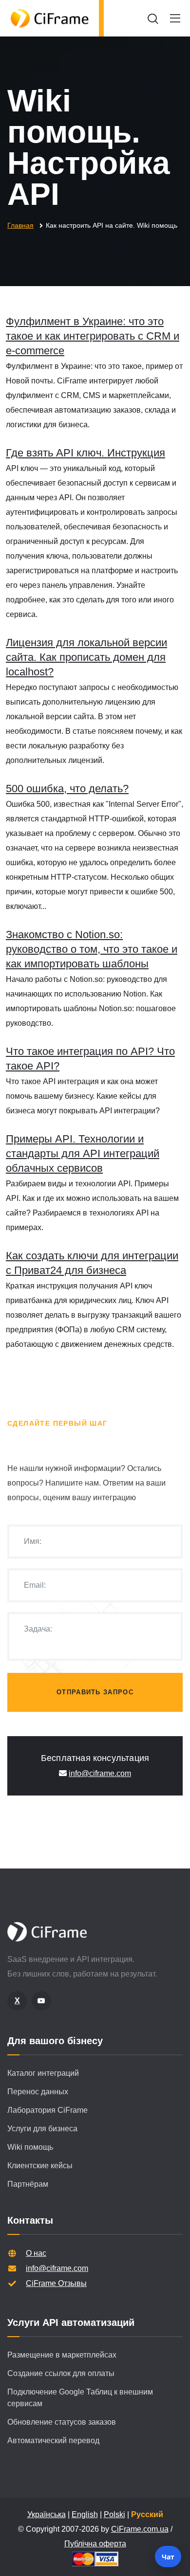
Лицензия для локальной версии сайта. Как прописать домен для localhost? (86, 657)
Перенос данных (38, 2092)
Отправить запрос (95, 1692)
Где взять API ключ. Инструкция (85, 453)
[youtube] (41, 2001)
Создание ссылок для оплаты (61, 2373)
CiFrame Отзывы (56, 2283)
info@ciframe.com (100, 1773)
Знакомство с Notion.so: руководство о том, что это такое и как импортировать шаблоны (92, 949)
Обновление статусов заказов (62, 2422)
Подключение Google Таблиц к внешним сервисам (80, 2398)
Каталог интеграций (43, 2073)
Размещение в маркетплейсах (62, 2355)
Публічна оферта (95, 2544)
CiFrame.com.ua (140, 2529)
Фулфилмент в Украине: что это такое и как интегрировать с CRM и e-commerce (93, 336)
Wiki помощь (30, 2147)
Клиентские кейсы (40, 2166)
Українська (47, 2514)
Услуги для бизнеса (42, 2129)
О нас (36, 2253)
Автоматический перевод (53, 2440)
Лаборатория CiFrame (47, 2110)
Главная (20, 225)
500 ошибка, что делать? (67, 789)
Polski (114, 2514)
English (85, 2514)
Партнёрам (28, 2184)
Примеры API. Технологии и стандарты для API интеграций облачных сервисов (83, 1153)
